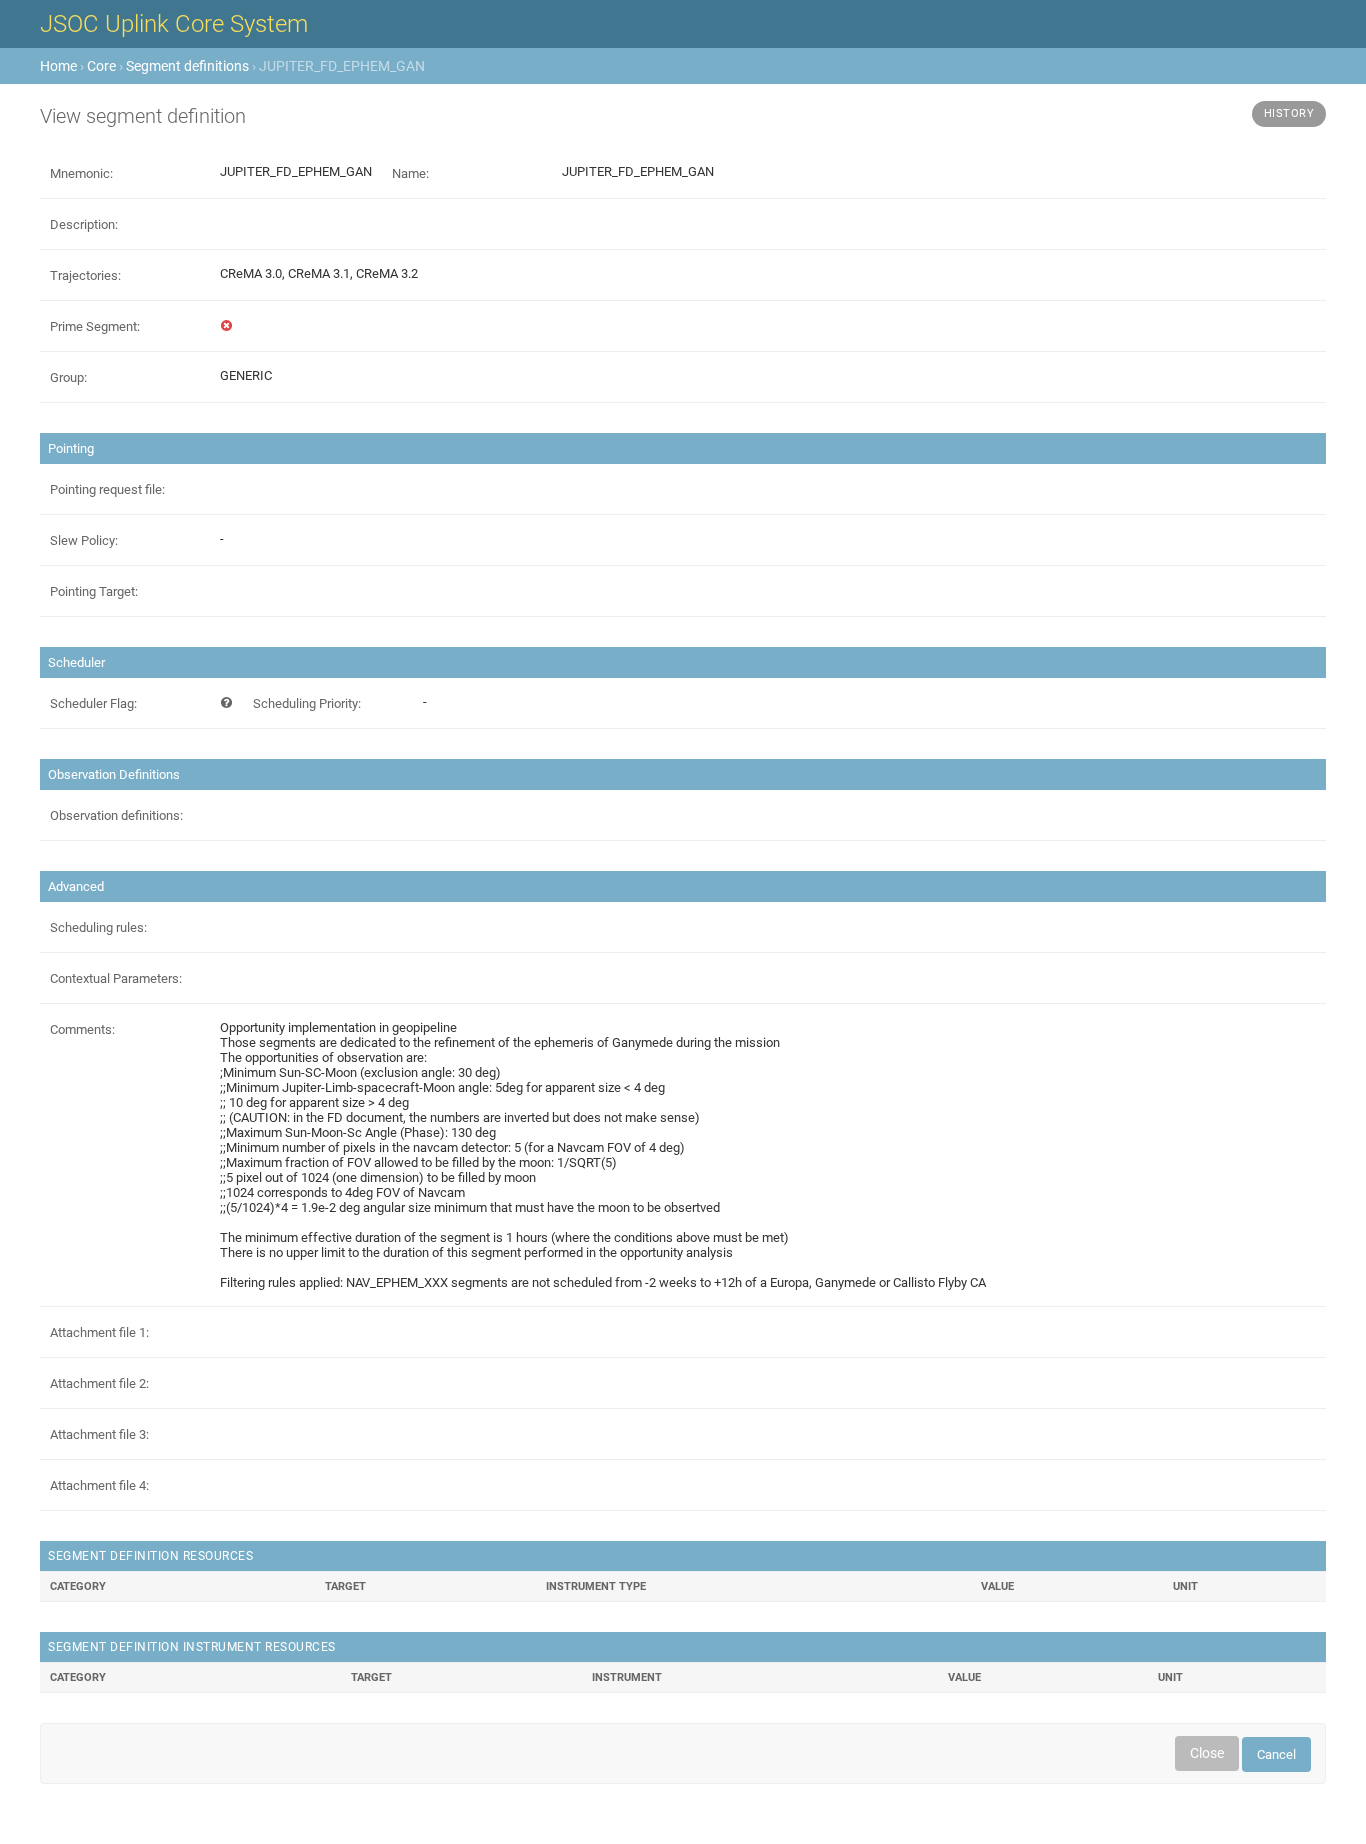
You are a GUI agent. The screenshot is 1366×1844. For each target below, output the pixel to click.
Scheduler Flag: (93, 703)
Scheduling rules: (98, 927)
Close (1207, 1753)
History (1289, 113)
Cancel (1276, 1754)
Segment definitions (187, 66)
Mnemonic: (81, 173)
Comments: (82, 1029)
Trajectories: (85, 275)
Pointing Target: (94, 591)
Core (101, 66)
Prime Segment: (95, 326)
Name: (410, 173)
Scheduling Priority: (307, 703)
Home (58, 66)
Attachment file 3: (99, 1434)
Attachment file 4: (99, 1485)
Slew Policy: (84, 540)
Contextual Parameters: (116, 978)
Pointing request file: (107, 489)
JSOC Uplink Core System (174, 24)
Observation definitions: (116, 815)
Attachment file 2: (99, 1383)
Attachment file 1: (99, 1332)
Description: (84, 224)
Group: (68, 377)
